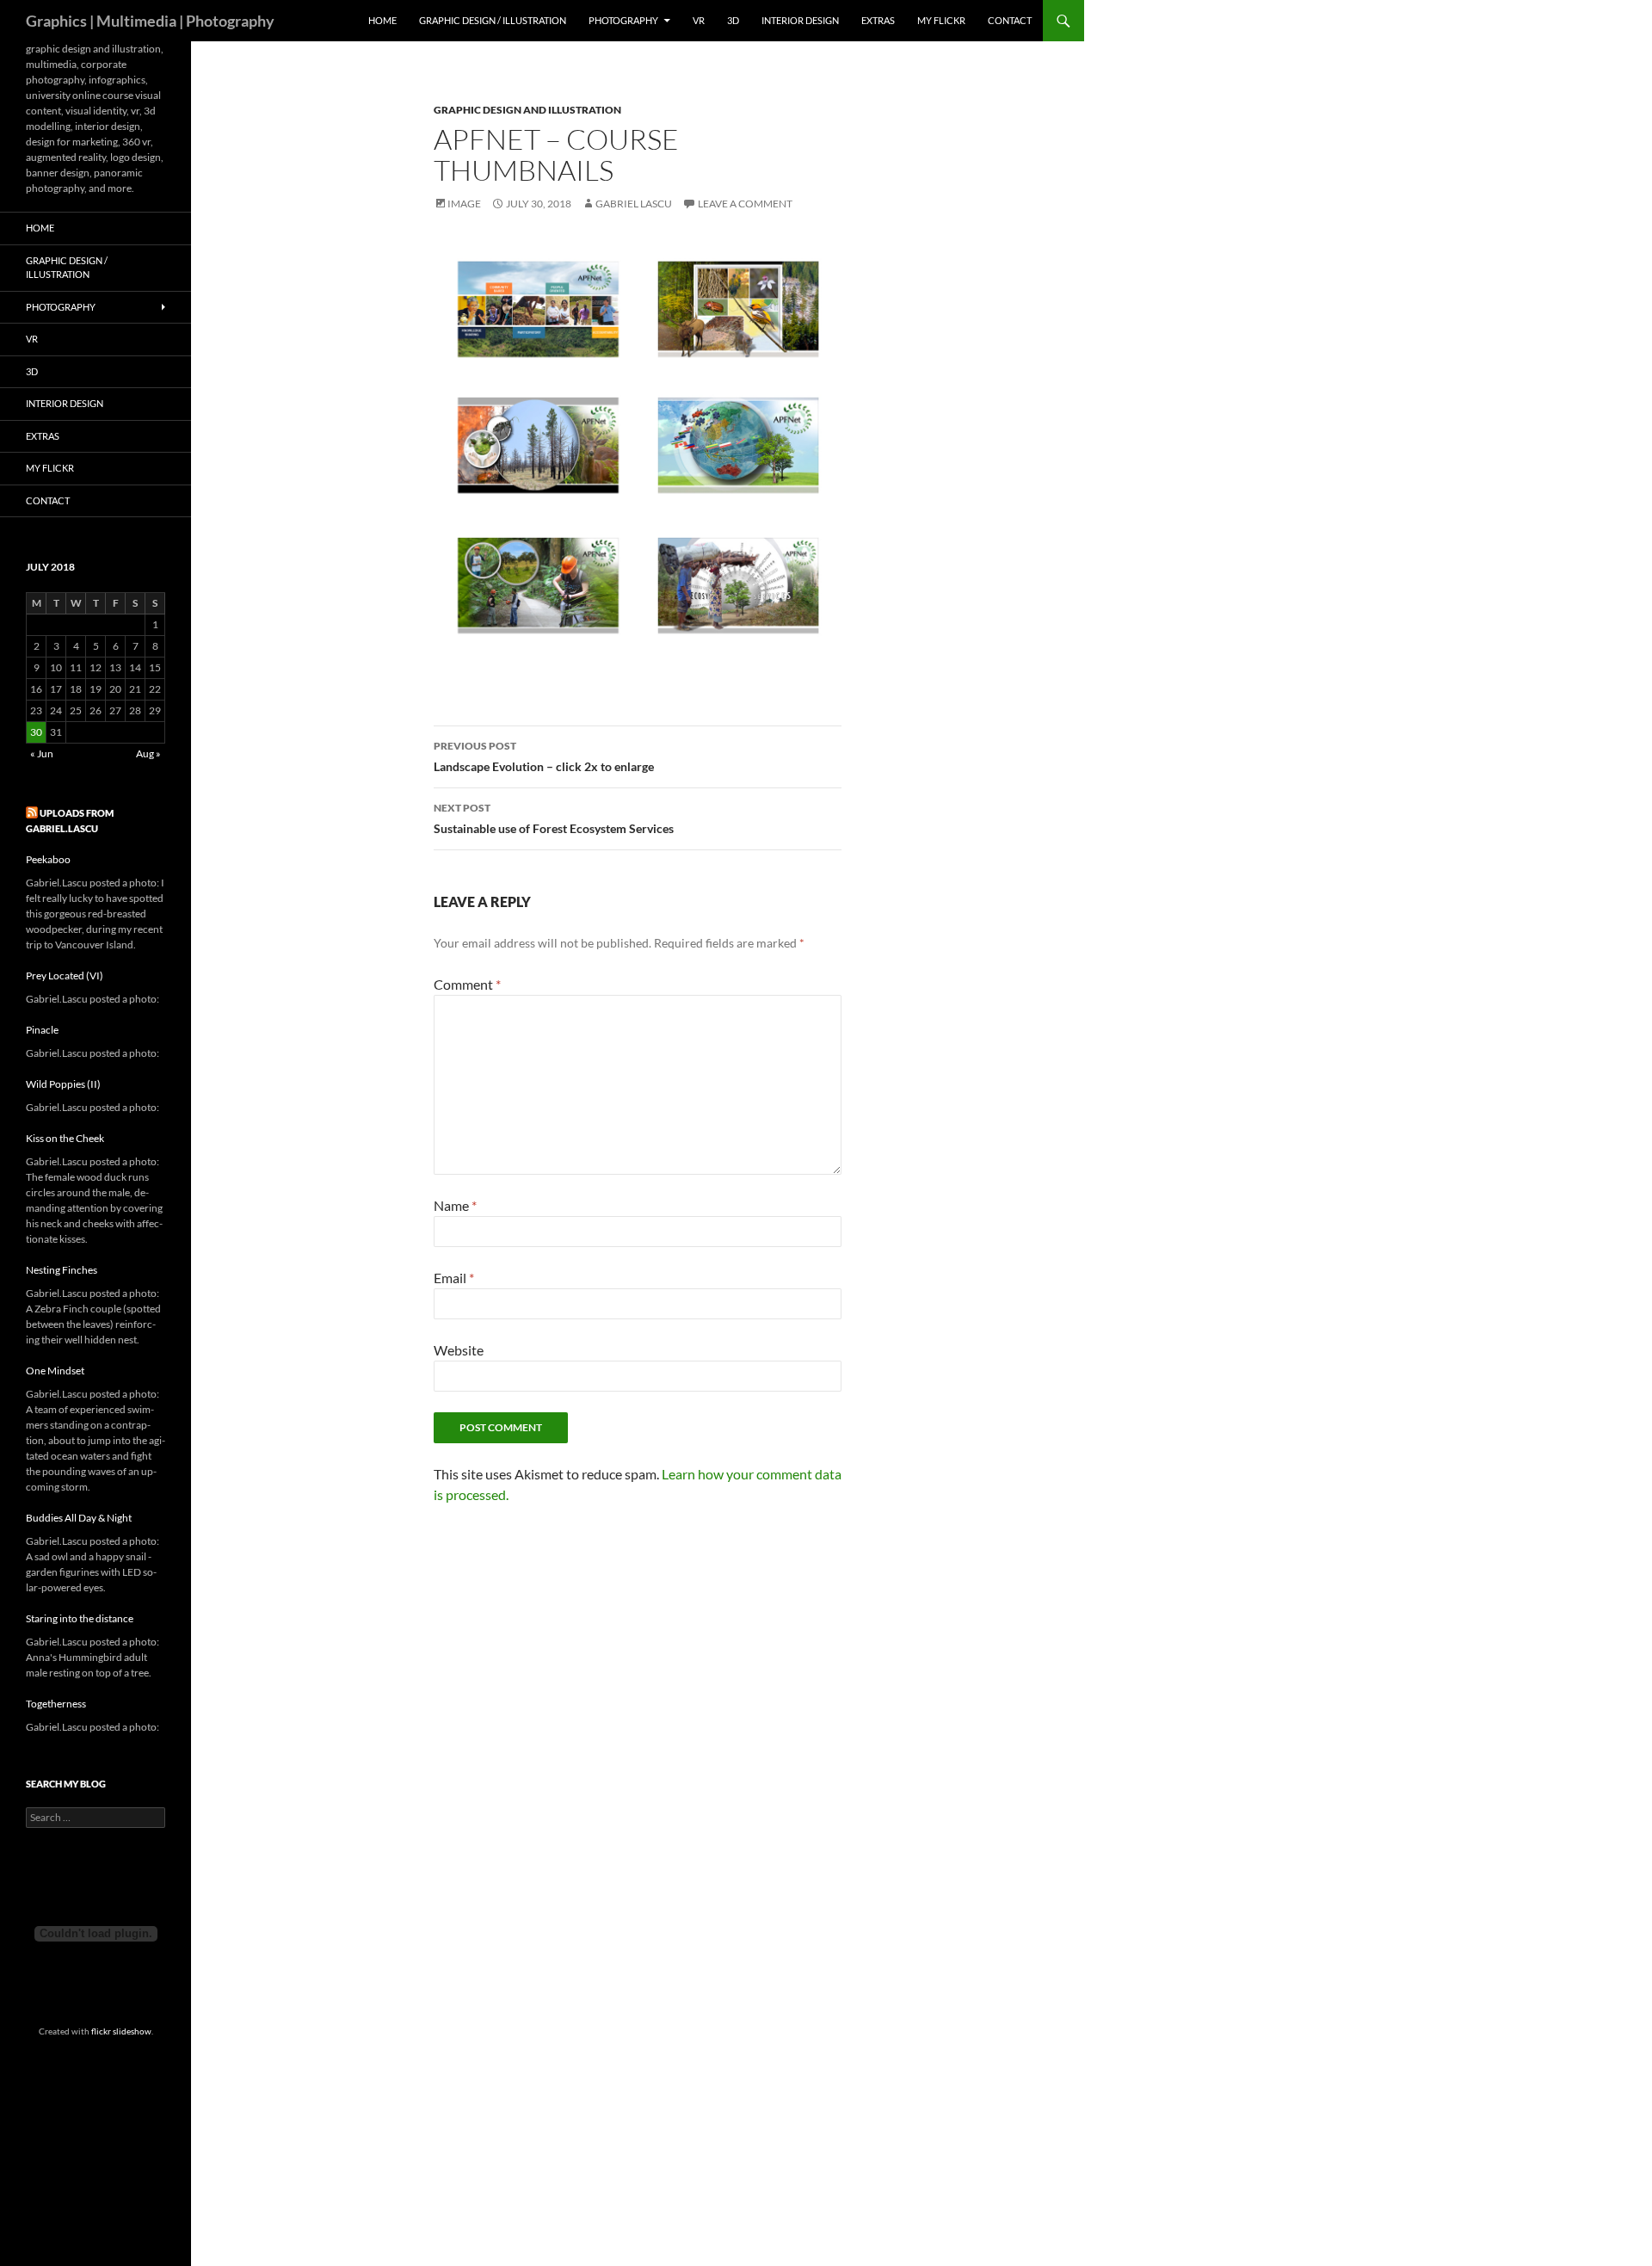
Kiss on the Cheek (65, 1138)
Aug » (148, 753)
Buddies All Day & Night (79, 1518)
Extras (878, 20)
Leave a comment (745, 204)
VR (699, 20)
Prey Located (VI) (65, 976)
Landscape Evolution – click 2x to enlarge (544, 756)
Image (464, 204)
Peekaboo (48, 859)
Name (455, 1205)
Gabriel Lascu (634, 204)
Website (459, 1350)
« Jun (42, 753)
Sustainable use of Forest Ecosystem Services (554, 818)
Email (454, 1278)
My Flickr (941, 20)
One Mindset (55, 1371)
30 (36, 732)
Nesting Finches (62, 1270)
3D (733, 20)
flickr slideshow (121, 2031)
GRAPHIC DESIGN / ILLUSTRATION (493, 20)
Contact (1010, 20)
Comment (467, 984)
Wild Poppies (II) (63, 1084)
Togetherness (56, 1704)
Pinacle (42, 1030)
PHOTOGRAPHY (623, 20)
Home (382, 20)
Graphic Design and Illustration (527, 110)
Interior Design (800, 20)
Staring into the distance (80, 1618)
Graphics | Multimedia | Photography (150, 21)
